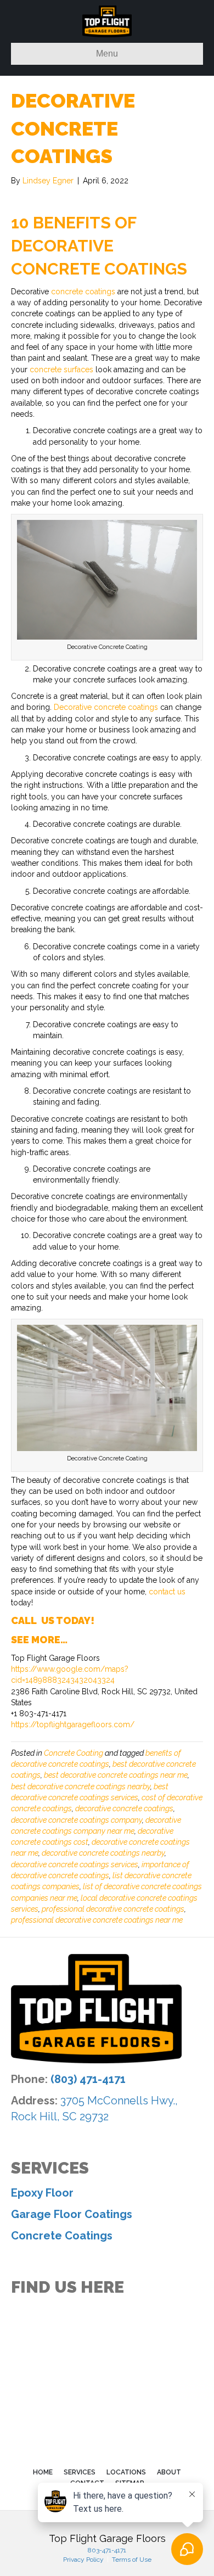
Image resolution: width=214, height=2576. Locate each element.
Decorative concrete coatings (106, 707)
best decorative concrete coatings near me (116, 1775)
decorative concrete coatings (124, 1808)
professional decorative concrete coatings (113, 1909)
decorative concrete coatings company (77, 1820)
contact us (167, 1592)
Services (80, 2472)
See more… (39, 1640)
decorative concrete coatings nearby (103, 1853)
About (169, 2472)
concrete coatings (83, 292)
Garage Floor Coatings (72, 2214)
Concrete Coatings (62, 2236)
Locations (126, 2472)
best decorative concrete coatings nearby (81, 1787)
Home (43, 2472)
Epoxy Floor (42, 2193)
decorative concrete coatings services (75, 1864)
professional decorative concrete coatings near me (97, 1920)
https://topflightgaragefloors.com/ (73, 1724)
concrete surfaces (61, 369)
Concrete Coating (74, 1753)
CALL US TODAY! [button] (53, 1620)
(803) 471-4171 (88, 2079)
